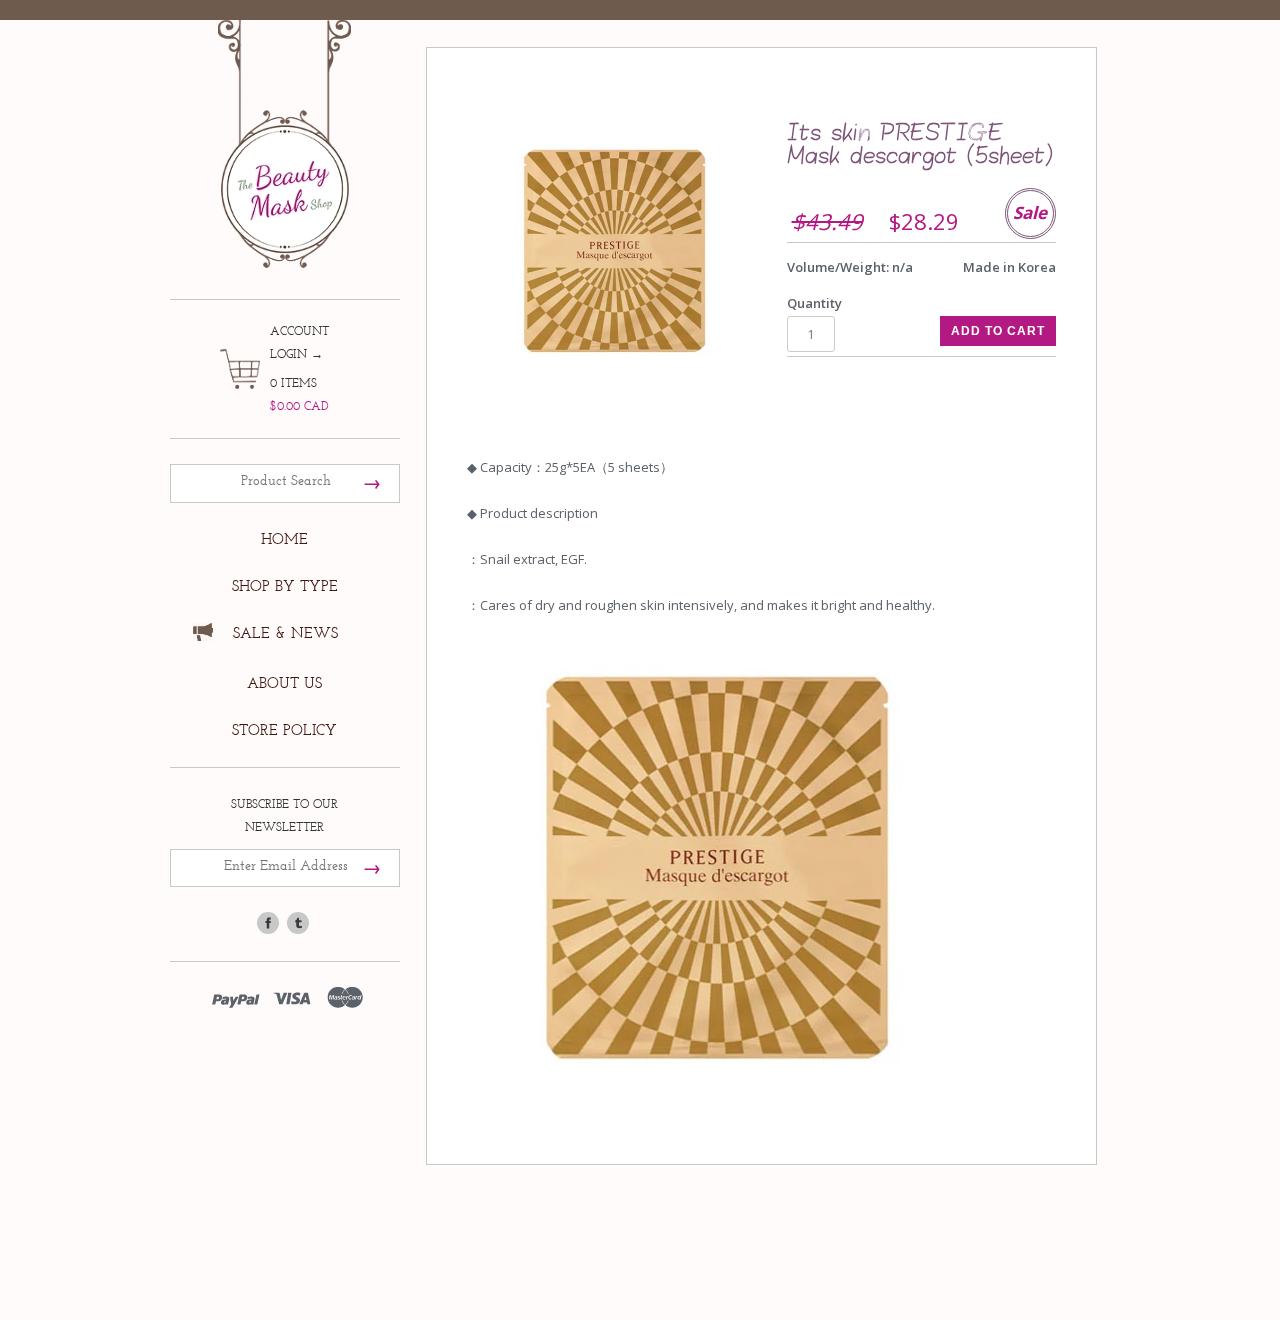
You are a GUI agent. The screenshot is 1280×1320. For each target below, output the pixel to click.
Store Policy (284, 730)
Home (284, 539)
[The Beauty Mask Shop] (285, 129)
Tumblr (298, 923)
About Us (284, 683)
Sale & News (285, 633)
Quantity (814, 303)
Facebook (268, 923)
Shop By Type (285, 586)
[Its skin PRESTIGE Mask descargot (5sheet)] (614, 250)
